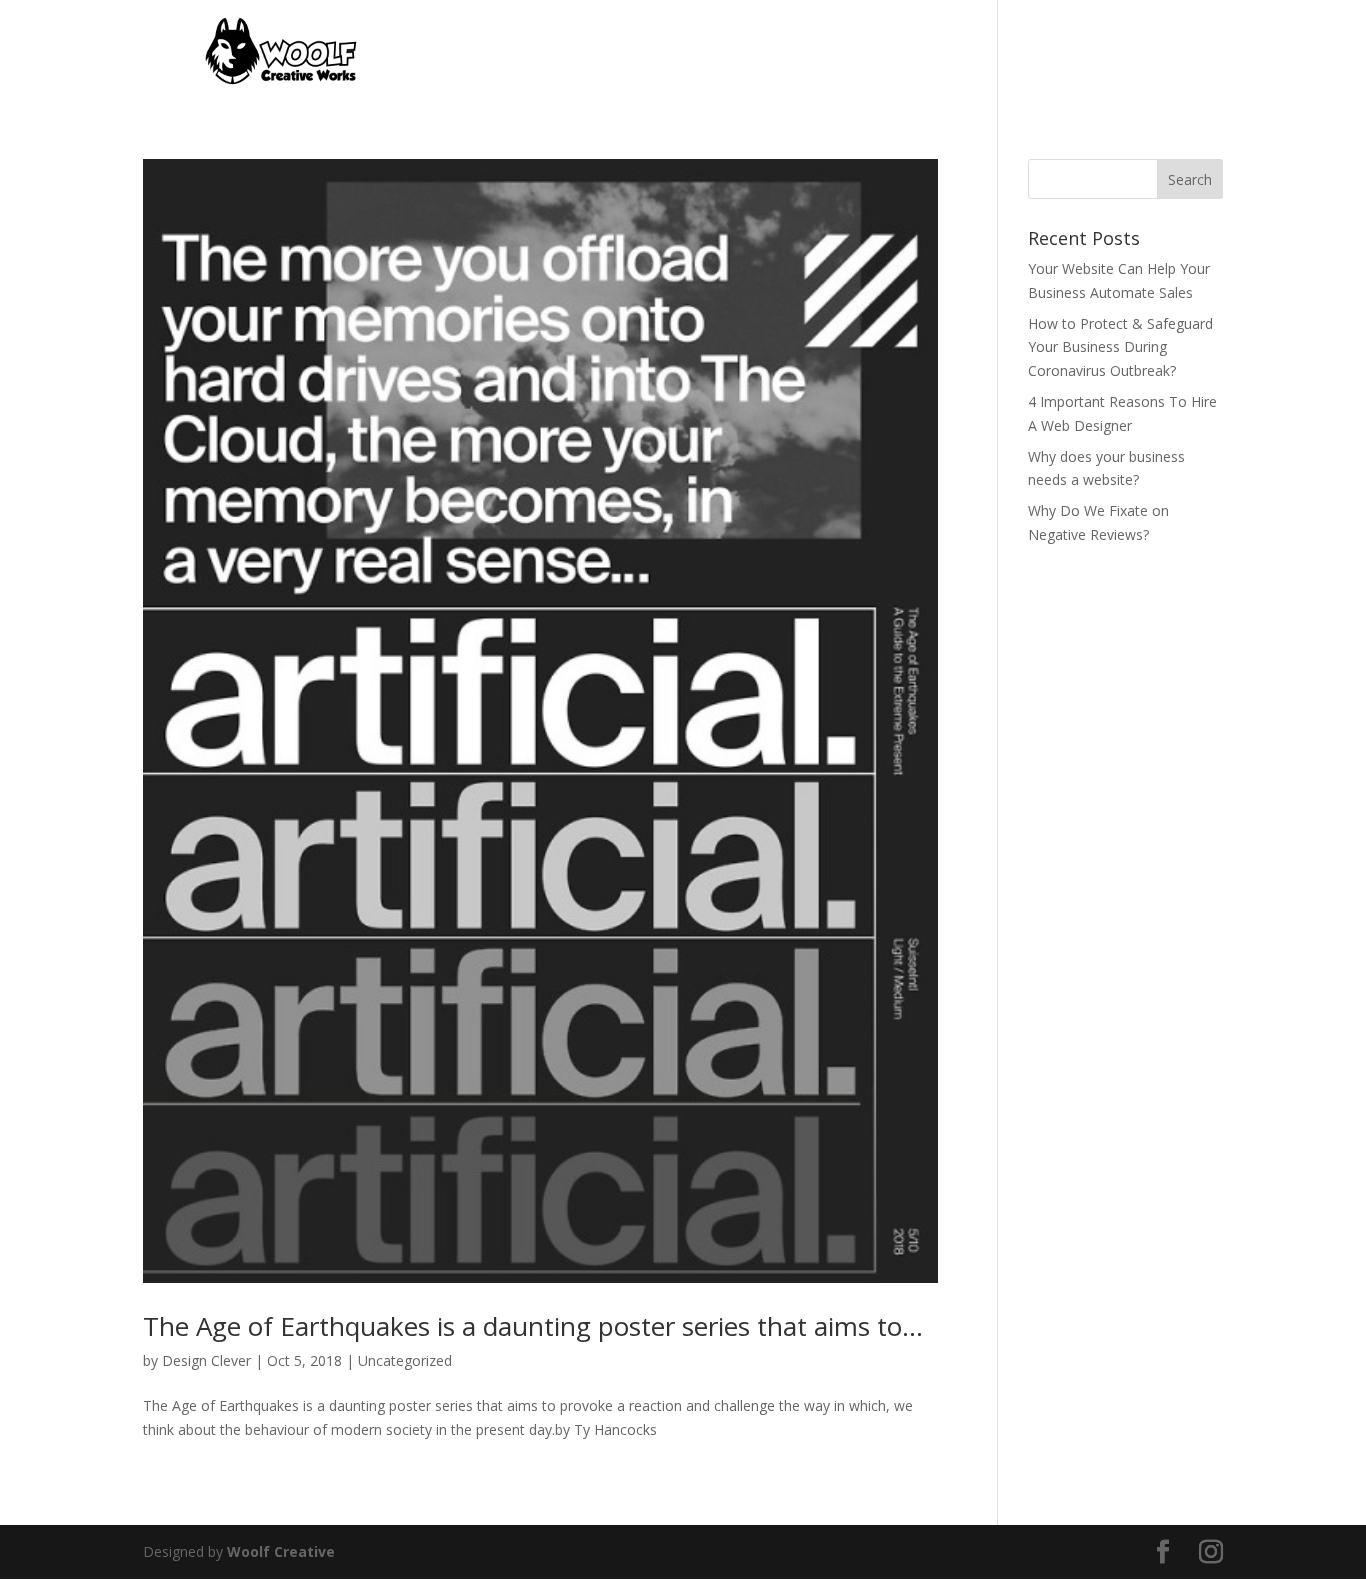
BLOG (1035, 52)
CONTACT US (939, 52)
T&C (1097, 52)
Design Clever (206, 1360)
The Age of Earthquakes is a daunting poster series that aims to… (533, 1326)
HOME (728, 52)
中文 (1209, 52)
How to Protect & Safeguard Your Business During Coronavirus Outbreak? (1120, 347)
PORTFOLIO (821, 52)
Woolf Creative (281, 1551)
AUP (1153, 52)
